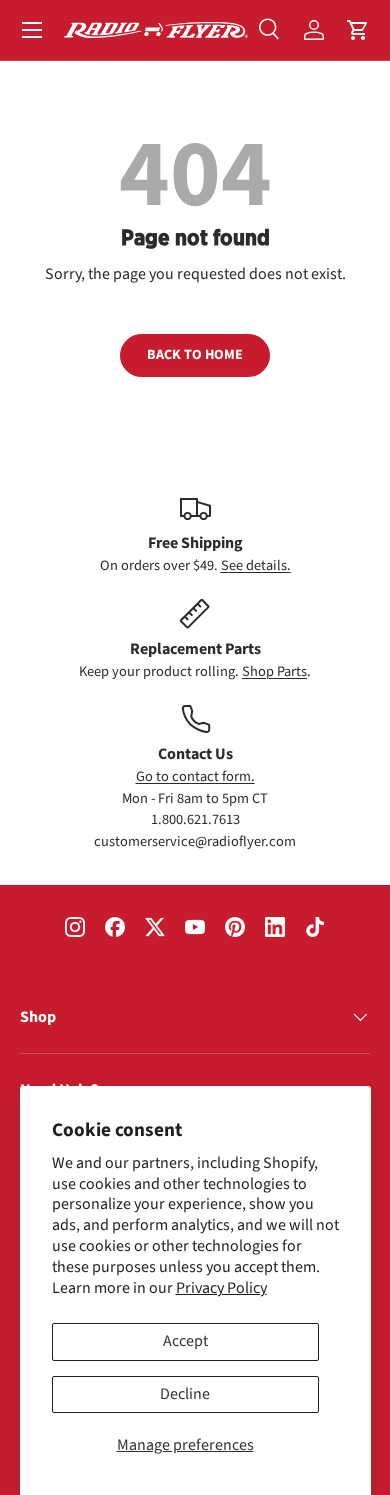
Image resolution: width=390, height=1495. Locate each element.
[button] (358, 30)
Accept (185, 1341)
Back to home (195, 355)
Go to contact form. (195, 776)
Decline (185, 1394)
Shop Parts (274, 671)
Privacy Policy (221, 1288)
